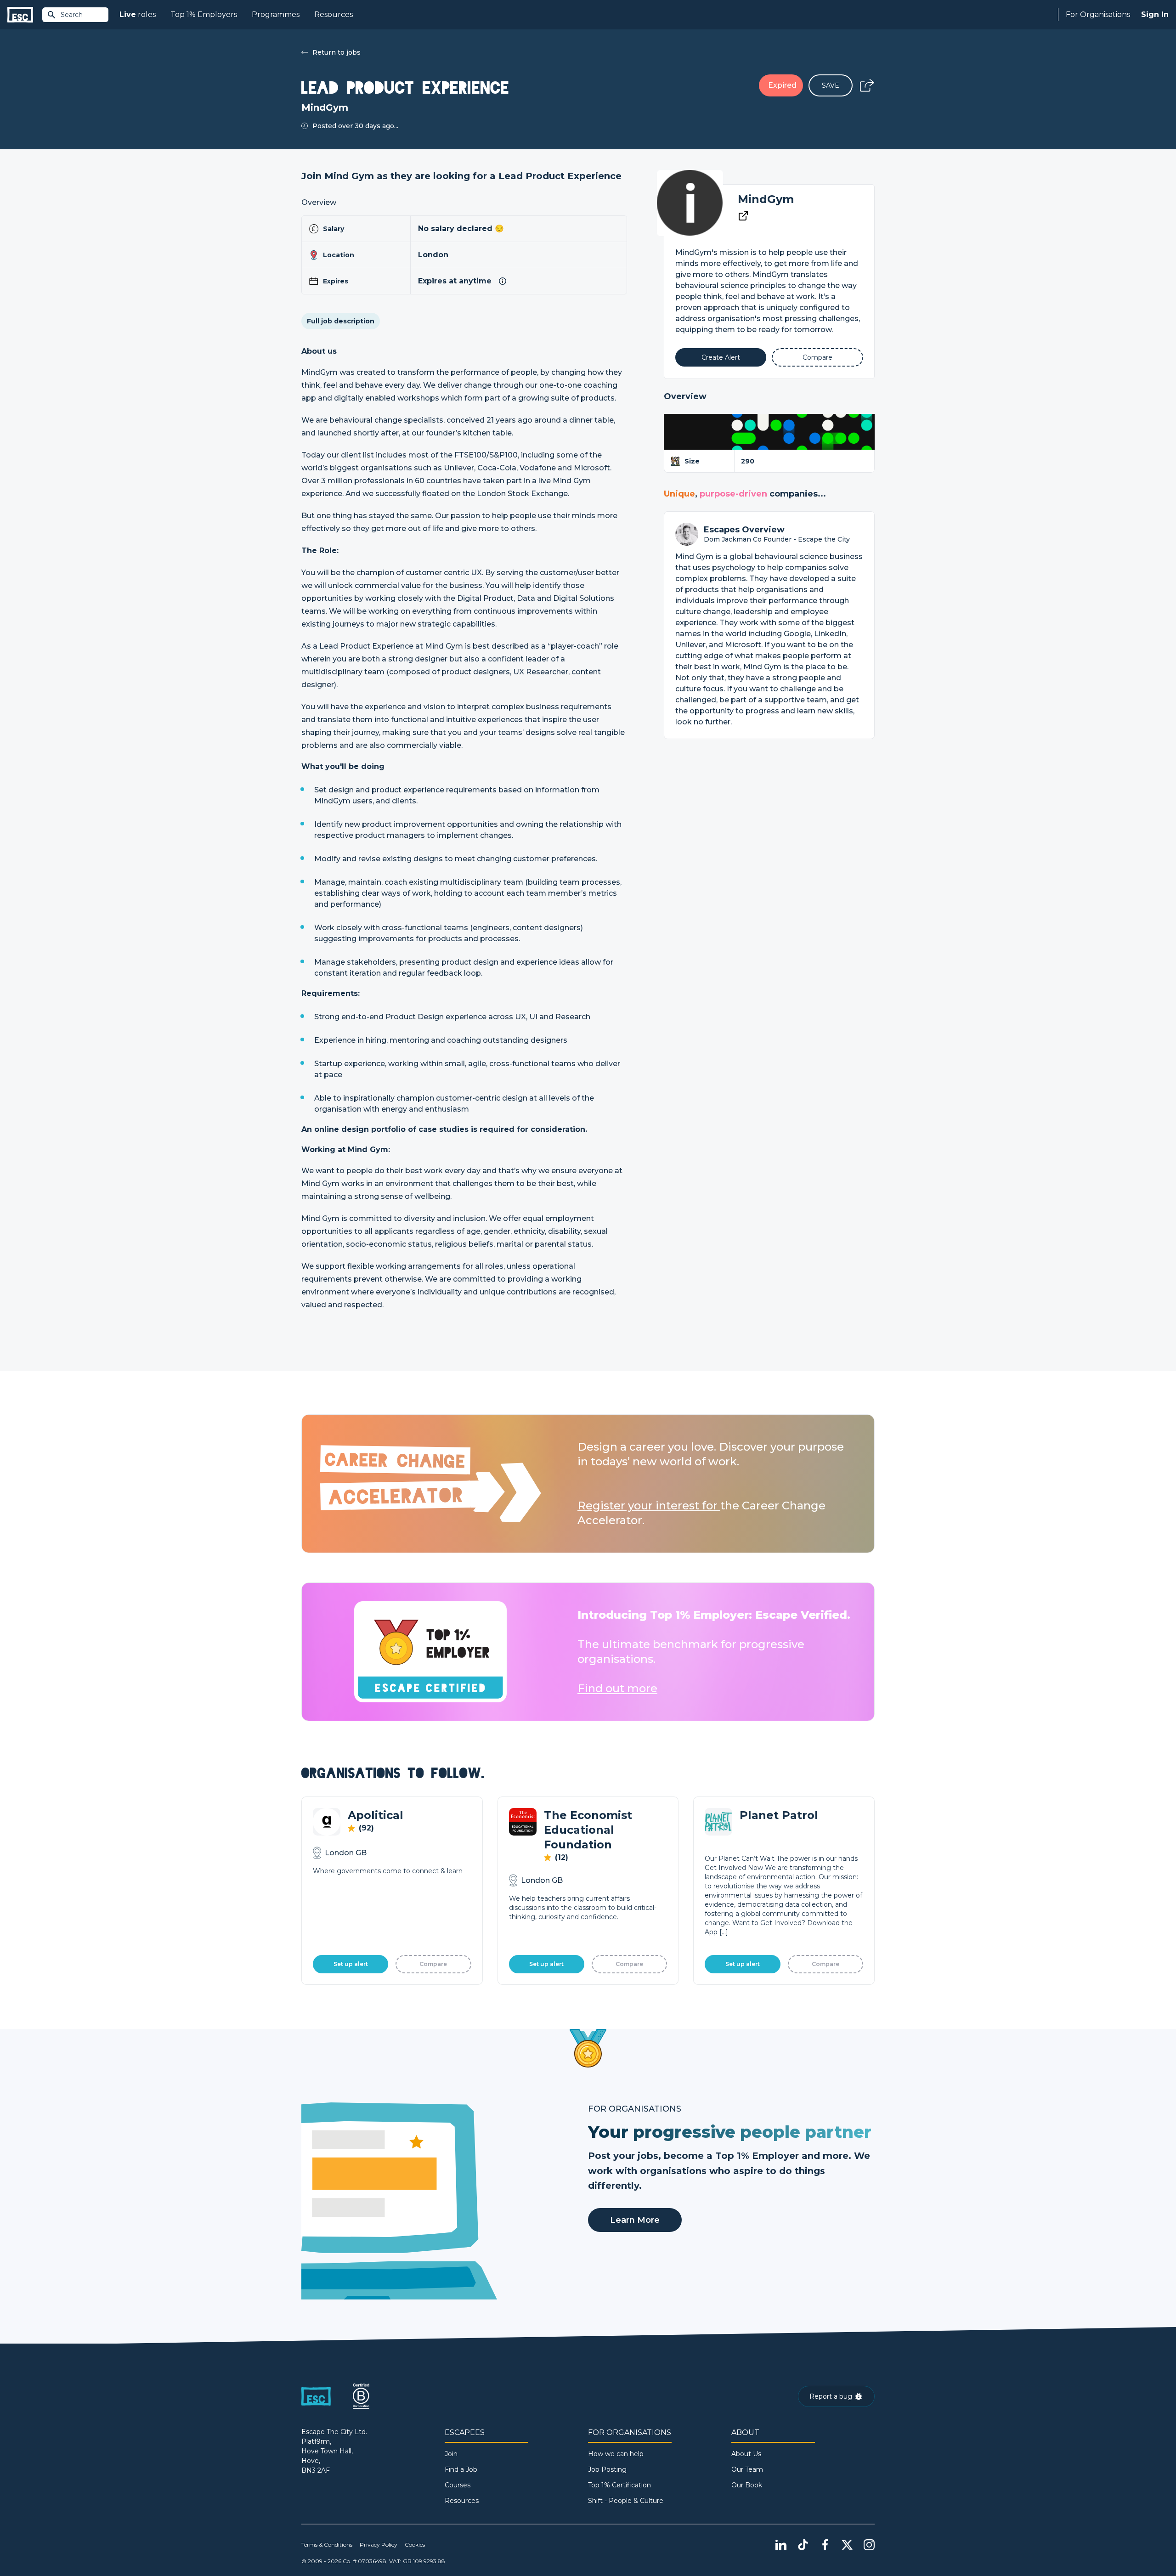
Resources (334, 14)
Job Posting (607, 2469)
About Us (746, 2454)
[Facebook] (825, 2545)
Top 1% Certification (619, 2485)
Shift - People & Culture (626, 2501)
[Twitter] (847, 2545)
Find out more (617, 1688)
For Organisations (1098, 14)
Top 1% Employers (204, 14)
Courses (458, 2485)
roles (138, 14)
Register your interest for (649, 1505)
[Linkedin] (781, 2545)
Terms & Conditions (327, 2545)
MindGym (766, 199)
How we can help (616, 2454)
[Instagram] (869, 2545)
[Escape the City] (20, 15)
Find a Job (461, 2469)
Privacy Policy (379, 2545)
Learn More (635, 2220)
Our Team (747, 2469)
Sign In (1155, 14)
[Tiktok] (803, 2545)
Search (72, 15)
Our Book (747, 2485)
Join (451, 2454)
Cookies (415, 2545)
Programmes (276, 14)
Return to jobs (336, 52)
